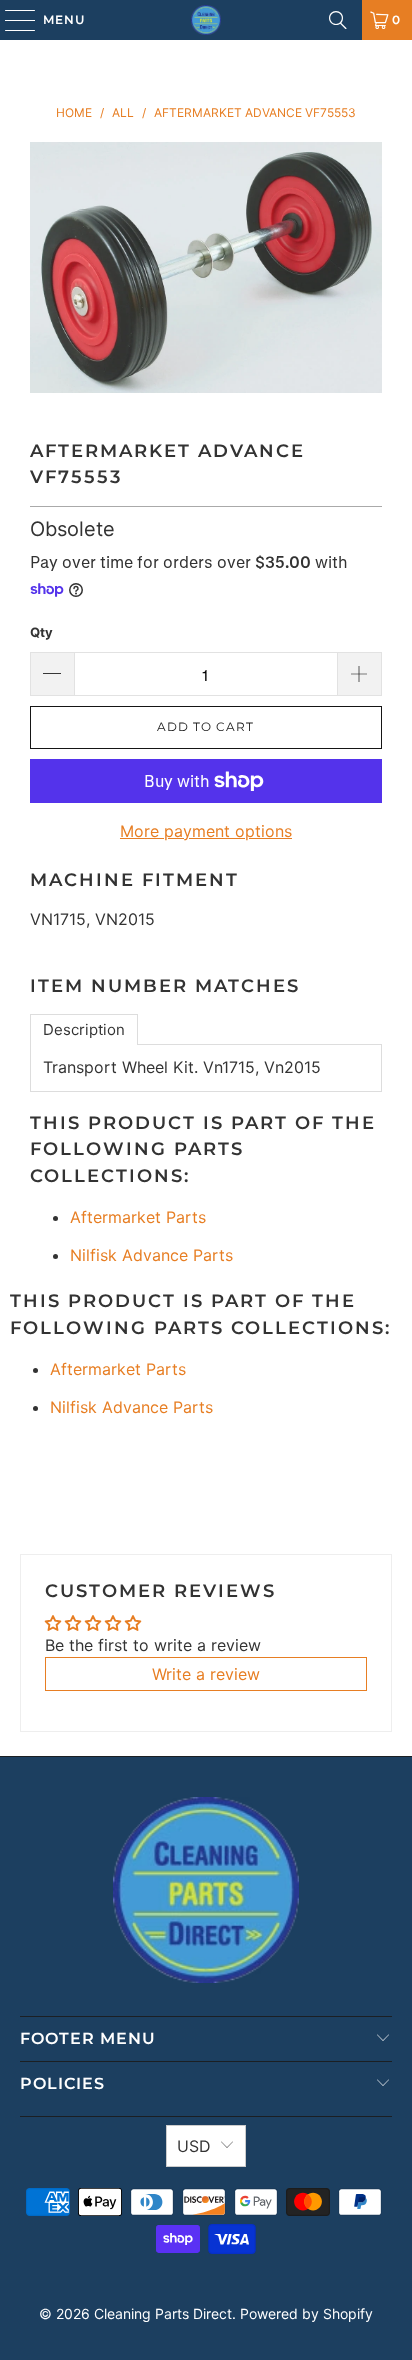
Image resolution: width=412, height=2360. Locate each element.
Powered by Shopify (306, 2313)
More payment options (206, 831)
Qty (41, 632)
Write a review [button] (206, 1674)
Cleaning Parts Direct (163, 2313)
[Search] (338, 20)
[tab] (84, 1029)
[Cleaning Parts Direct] (206, 20)
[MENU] (10, 20)
